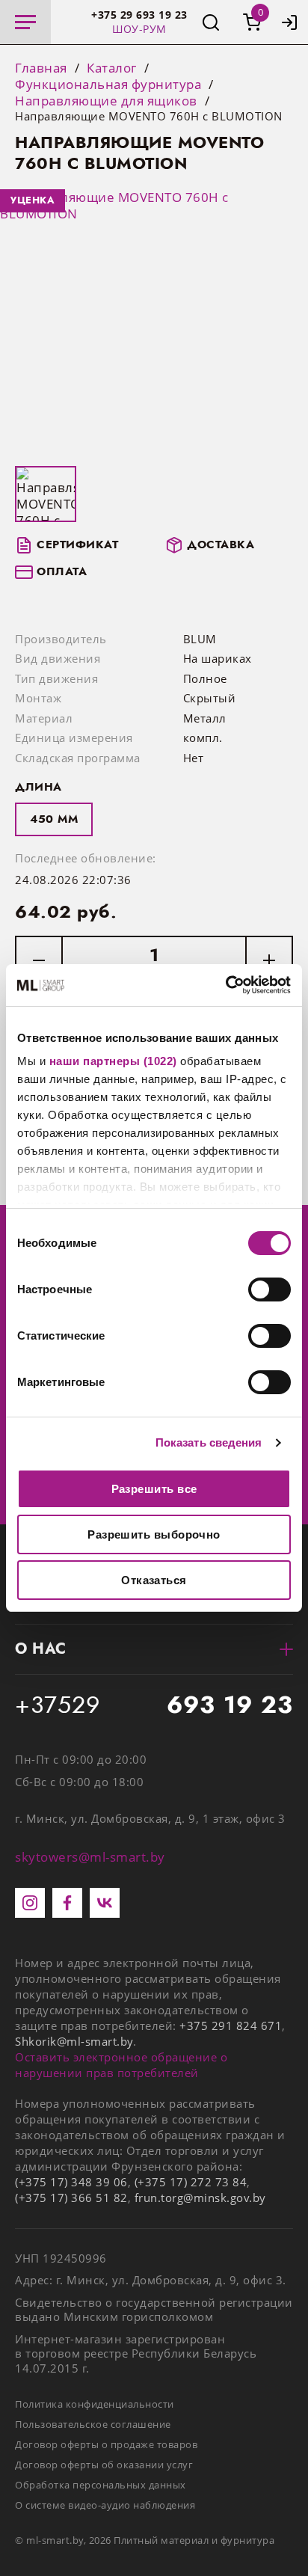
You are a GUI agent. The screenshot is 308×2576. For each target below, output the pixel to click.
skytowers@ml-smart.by (90, 1857)
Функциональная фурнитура (108, 85)
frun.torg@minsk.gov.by (200, 2198)
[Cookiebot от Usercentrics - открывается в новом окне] (225, 985)
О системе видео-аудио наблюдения (105, 2505)
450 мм (54, 819)
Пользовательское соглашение (93, 2424)
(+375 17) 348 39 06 (71, 2182)
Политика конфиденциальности (95, 2404)
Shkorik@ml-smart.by (74, 2041)
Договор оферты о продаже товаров (106, 2444)
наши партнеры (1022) (113, 1061)
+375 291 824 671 (231, 2025)
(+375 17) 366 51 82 (71, 2198)
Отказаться (154, 1580)
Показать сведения (209, 1442)
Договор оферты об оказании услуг (104, 2465)
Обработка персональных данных (101, 2485)
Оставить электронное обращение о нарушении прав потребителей (121, 2065)
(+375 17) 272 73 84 (191, 2182)
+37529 (154, 1705)
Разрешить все (154, 1489)
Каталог (112, 68)
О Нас (41, 1649)
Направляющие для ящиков (106, 101)
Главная (41, 68)
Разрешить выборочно (154, 1534)
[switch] (269, 1289)
